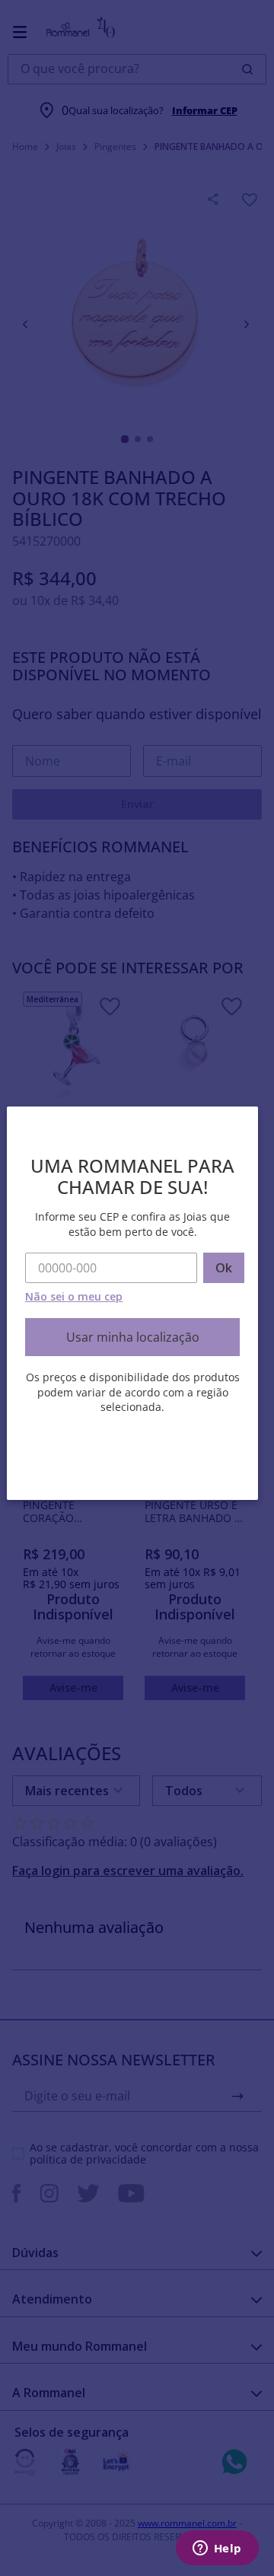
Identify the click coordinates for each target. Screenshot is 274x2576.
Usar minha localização (133, 1337)
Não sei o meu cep (74, 1296)
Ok (224, 1268)
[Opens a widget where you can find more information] (217, 2549)
